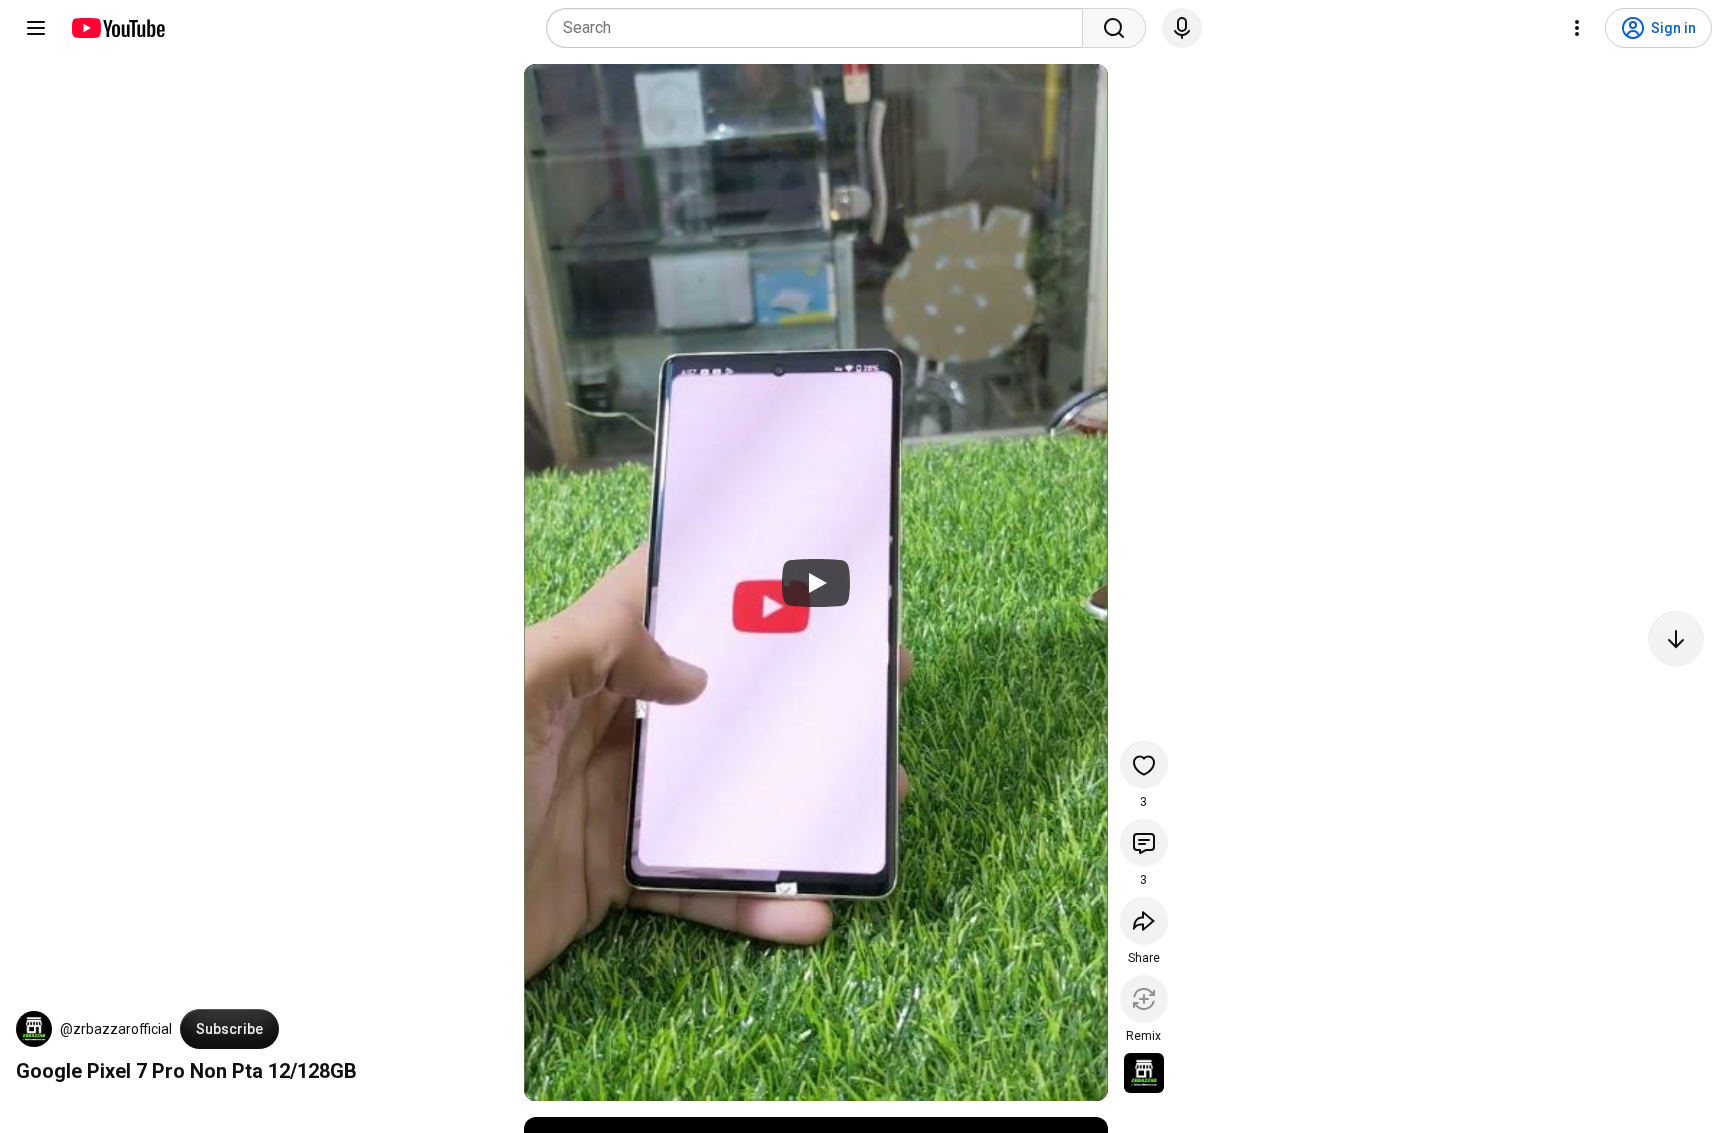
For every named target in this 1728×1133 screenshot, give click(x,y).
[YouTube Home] (117, 28)
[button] (34, 1029)
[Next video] (1676, 639)
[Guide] (36, 28)
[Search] (1114, 28)
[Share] (1144, 921)
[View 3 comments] (1144, 843)
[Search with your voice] (1182, 28)
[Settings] (1577, 28)
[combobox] (820, 28)
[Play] (816, 583)
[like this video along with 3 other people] (1144, 765)
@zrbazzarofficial (116, 1029)
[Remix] (1144, 999)
